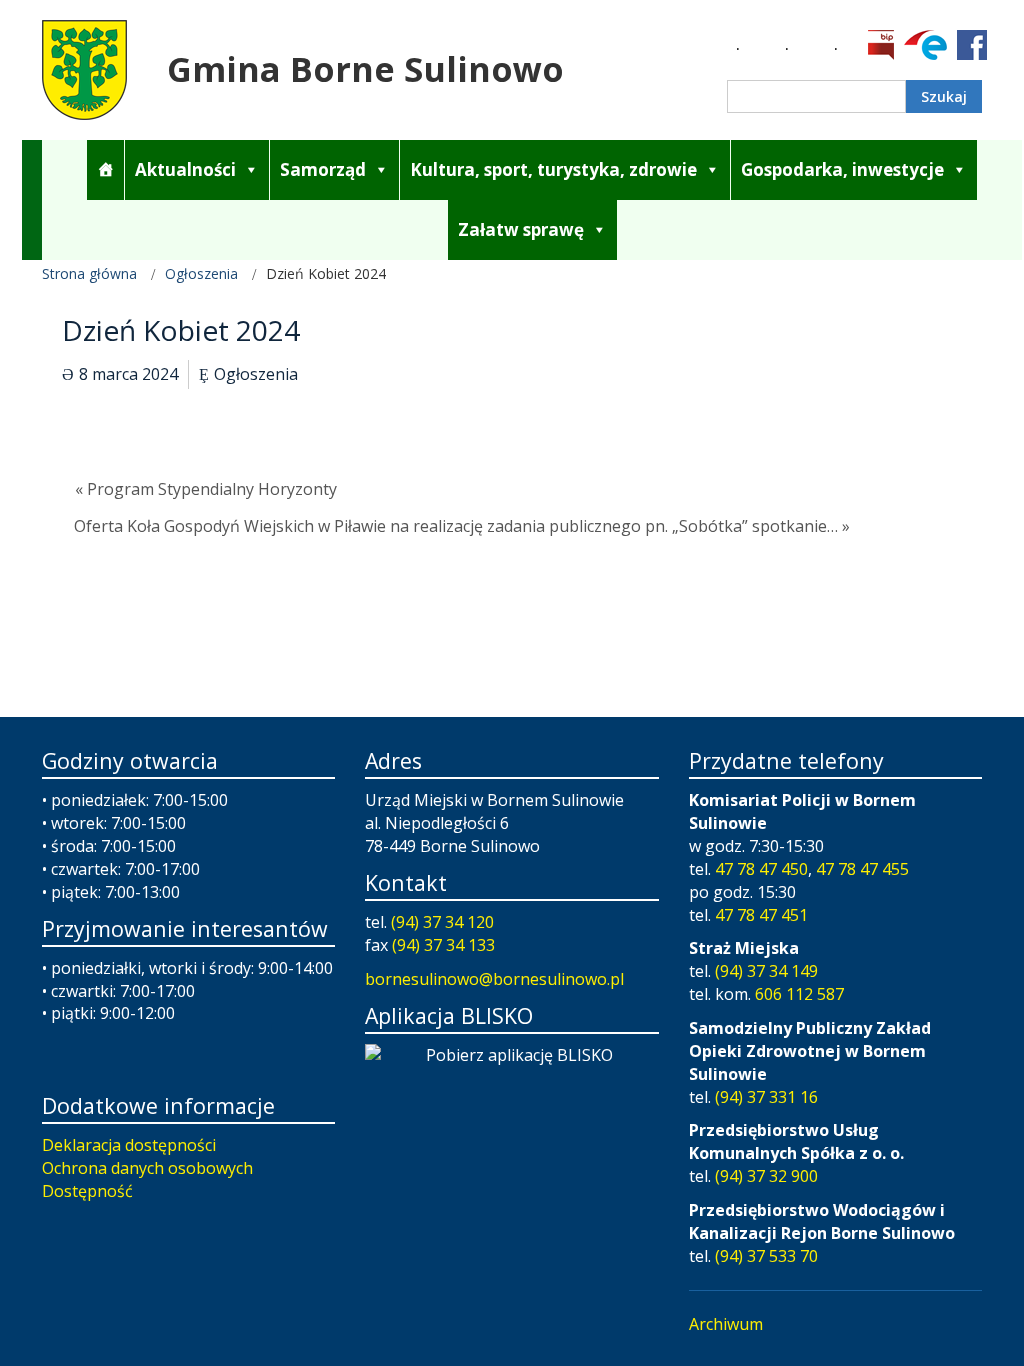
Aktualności (185, 169)
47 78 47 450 (761, 869)
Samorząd (323, 169)
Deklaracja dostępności (129, 1145)
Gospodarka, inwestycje (842, 169)
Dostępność (87, 1191)
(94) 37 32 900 (766, 1176)
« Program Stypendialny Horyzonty (206, 489)
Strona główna (89, 273)
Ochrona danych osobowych (147, 1168)
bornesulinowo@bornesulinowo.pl (494, 979)
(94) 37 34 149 (766, 971)
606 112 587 (799, 994)
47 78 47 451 (761, 915)
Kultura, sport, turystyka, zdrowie (553, 169)
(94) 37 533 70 (766, 1256)
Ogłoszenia (201, 273)
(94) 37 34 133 (443, 945)
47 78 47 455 (862, 869)
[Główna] (105, 170)
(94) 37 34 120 (442, 922)
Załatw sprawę (521, 229)
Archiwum (726, 1324)
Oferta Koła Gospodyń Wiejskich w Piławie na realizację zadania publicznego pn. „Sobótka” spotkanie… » (462, 526)
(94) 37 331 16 (766, 1097)
